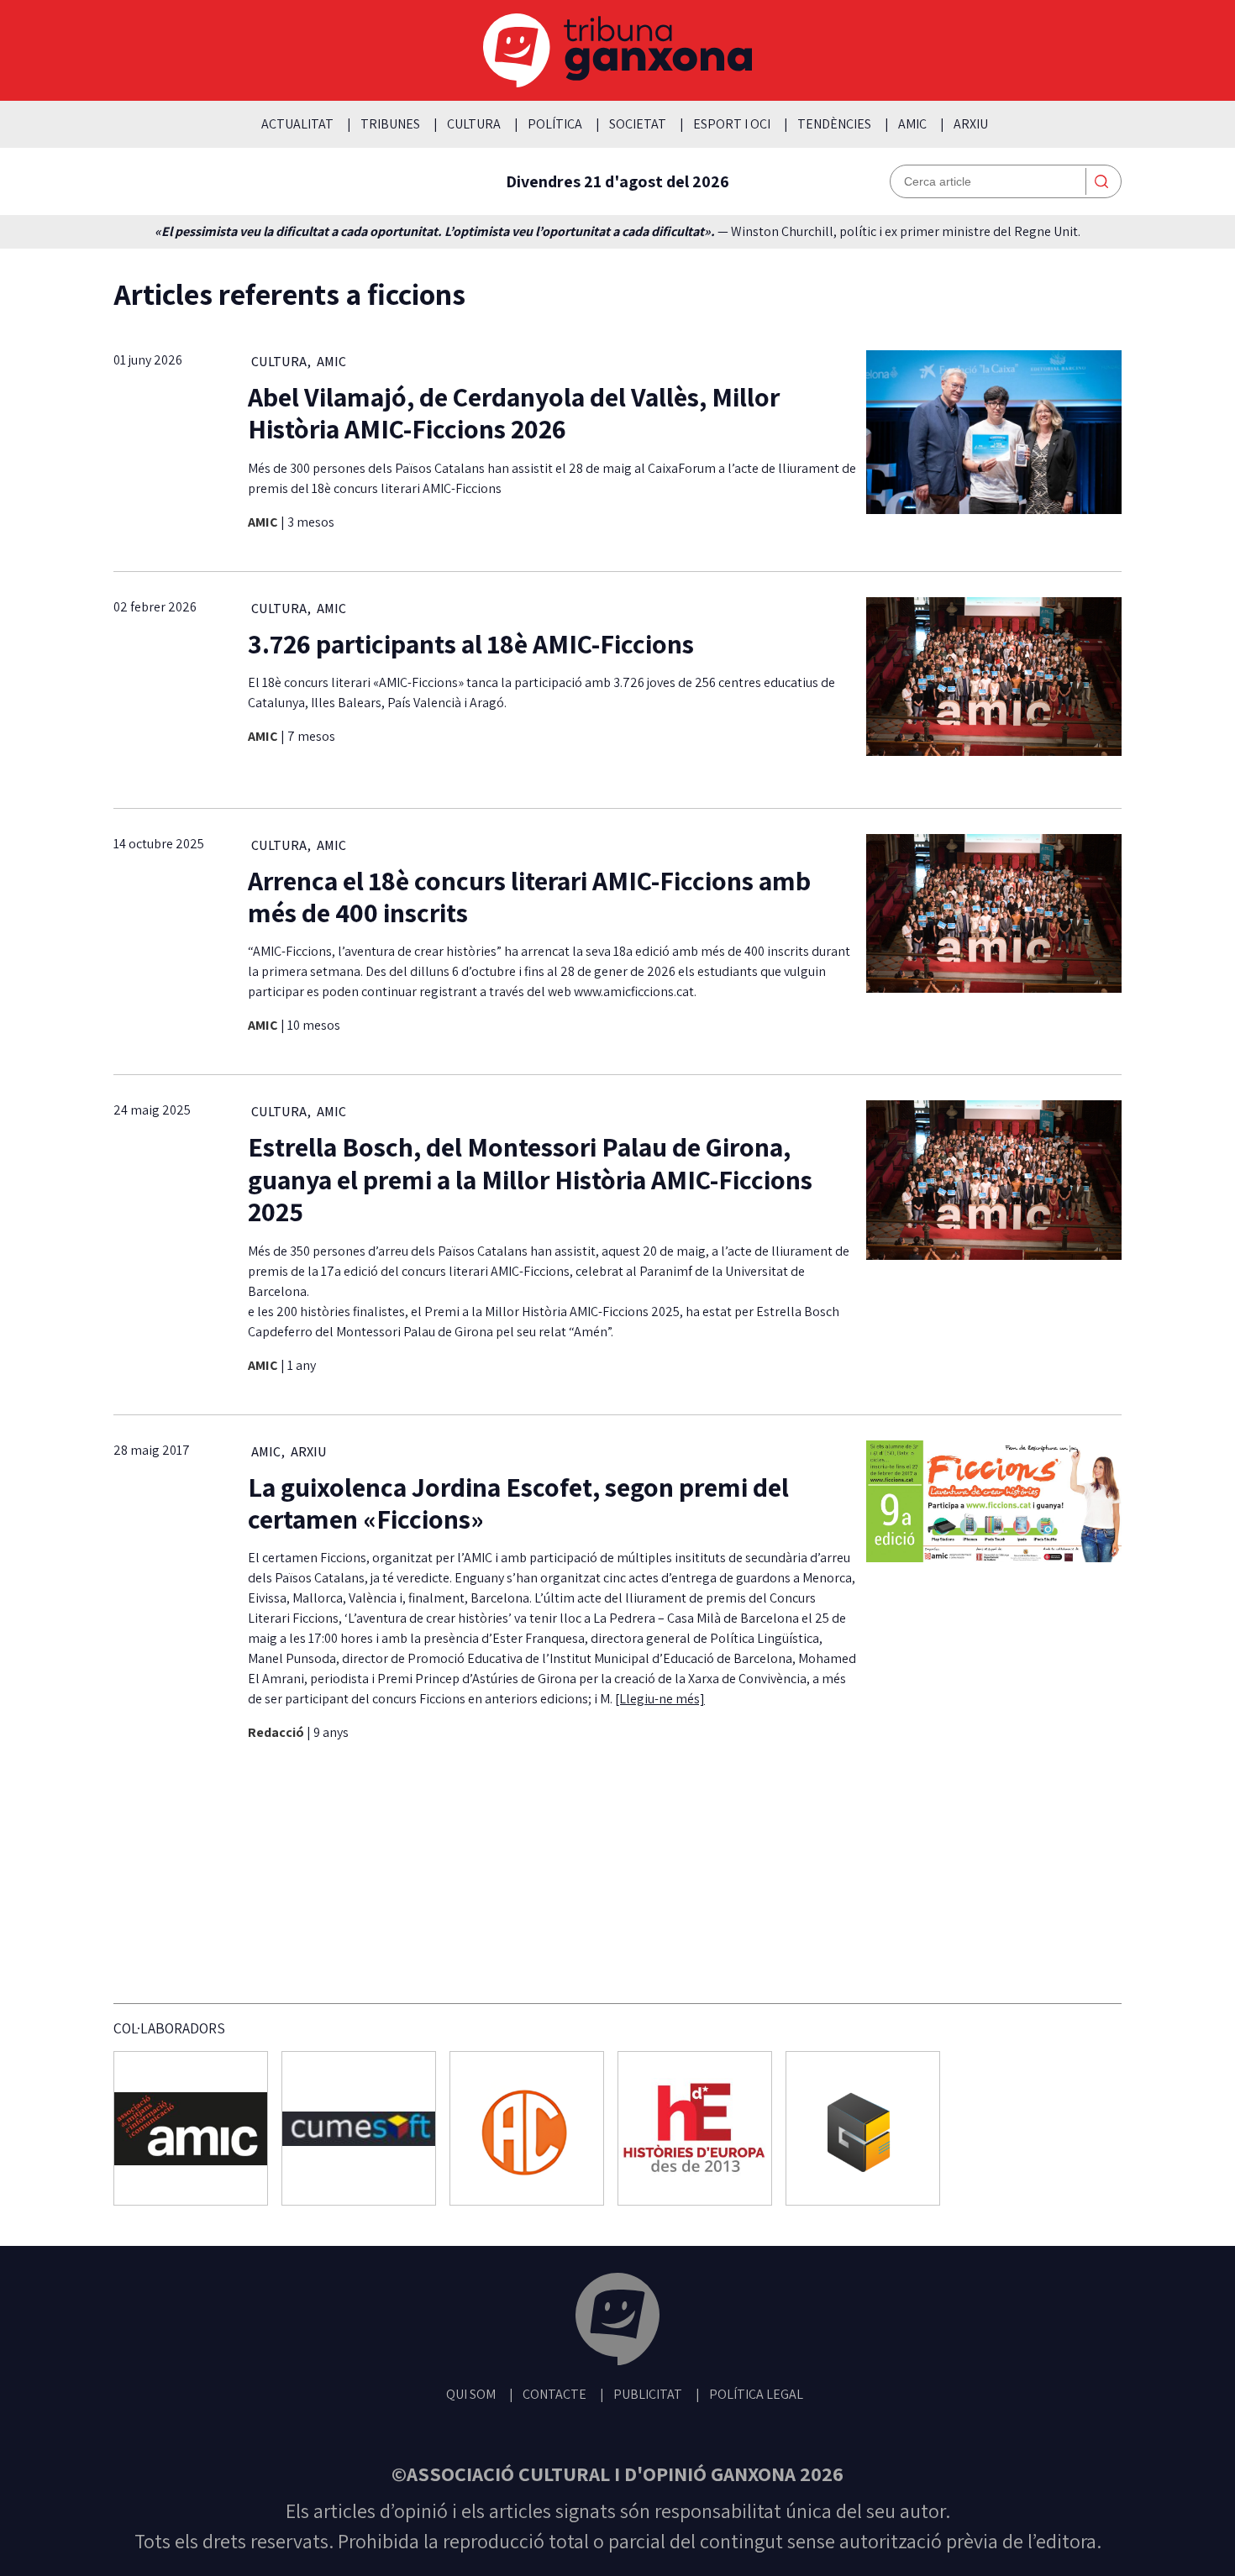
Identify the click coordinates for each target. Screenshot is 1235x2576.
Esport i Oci (732, 124)
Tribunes (390, 124)
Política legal (756, 2394)
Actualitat (297, 124)
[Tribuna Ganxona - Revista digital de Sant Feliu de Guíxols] (617, 2322)
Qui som (471, 2394)
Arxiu (971, 124)
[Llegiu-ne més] (660, 1699)
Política (555, 124)
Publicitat (648, 2394)
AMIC (912, 124)
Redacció (277, 1732)
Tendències (834, 124)
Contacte (554, 2394)
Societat (638, 124)
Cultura (474, 124)
